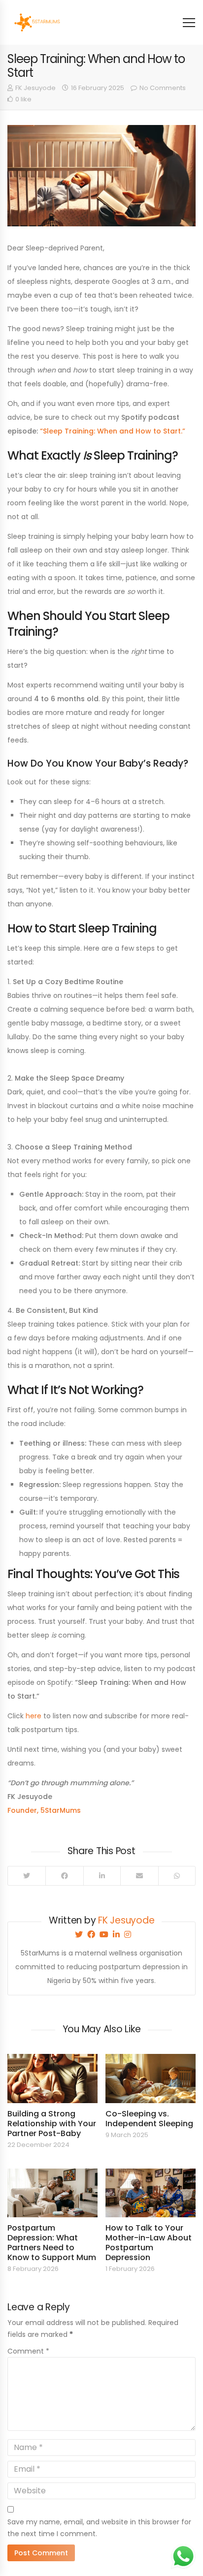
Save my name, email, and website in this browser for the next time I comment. (99, 2528)
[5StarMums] (36, 22)
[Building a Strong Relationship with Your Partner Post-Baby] (52, 2078)
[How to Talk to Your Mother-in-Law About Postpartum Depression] (151, 2193)
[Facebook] (64, 1876)
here (34, 1716)
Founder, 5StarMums (44, 1810)
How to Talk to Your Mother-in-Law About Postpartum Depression (149, 2243)
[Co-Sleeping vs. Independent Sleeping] (151, 2078)
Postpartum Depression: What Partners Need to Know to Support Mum (52, 2243)
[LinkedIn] (102, 1876)
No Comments (163, 88)
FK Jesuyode (35, 88)
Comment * (28, 2351)
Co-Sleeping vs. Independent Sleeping (149, 2119)
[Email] (139, 1876)
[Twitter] (27, 1876)
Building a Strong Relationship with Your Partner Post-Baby (52, 2124)
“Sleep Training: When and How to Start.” (113, 431)
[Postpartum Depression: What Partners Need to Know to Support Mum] (52, 2193)
